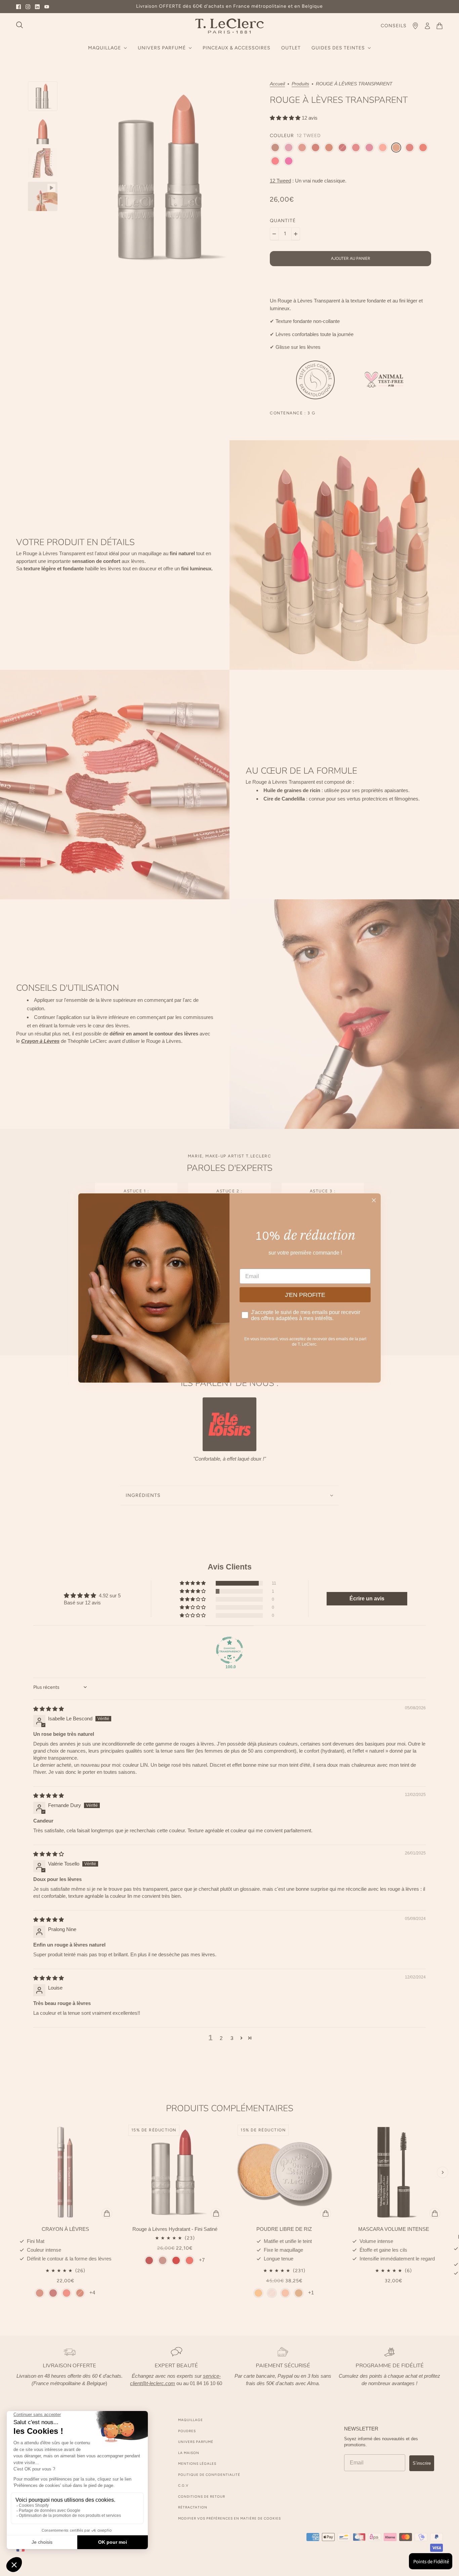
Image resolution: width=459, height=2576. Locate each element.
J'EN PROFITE (305, 1295)
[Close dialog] (374, 1200)
